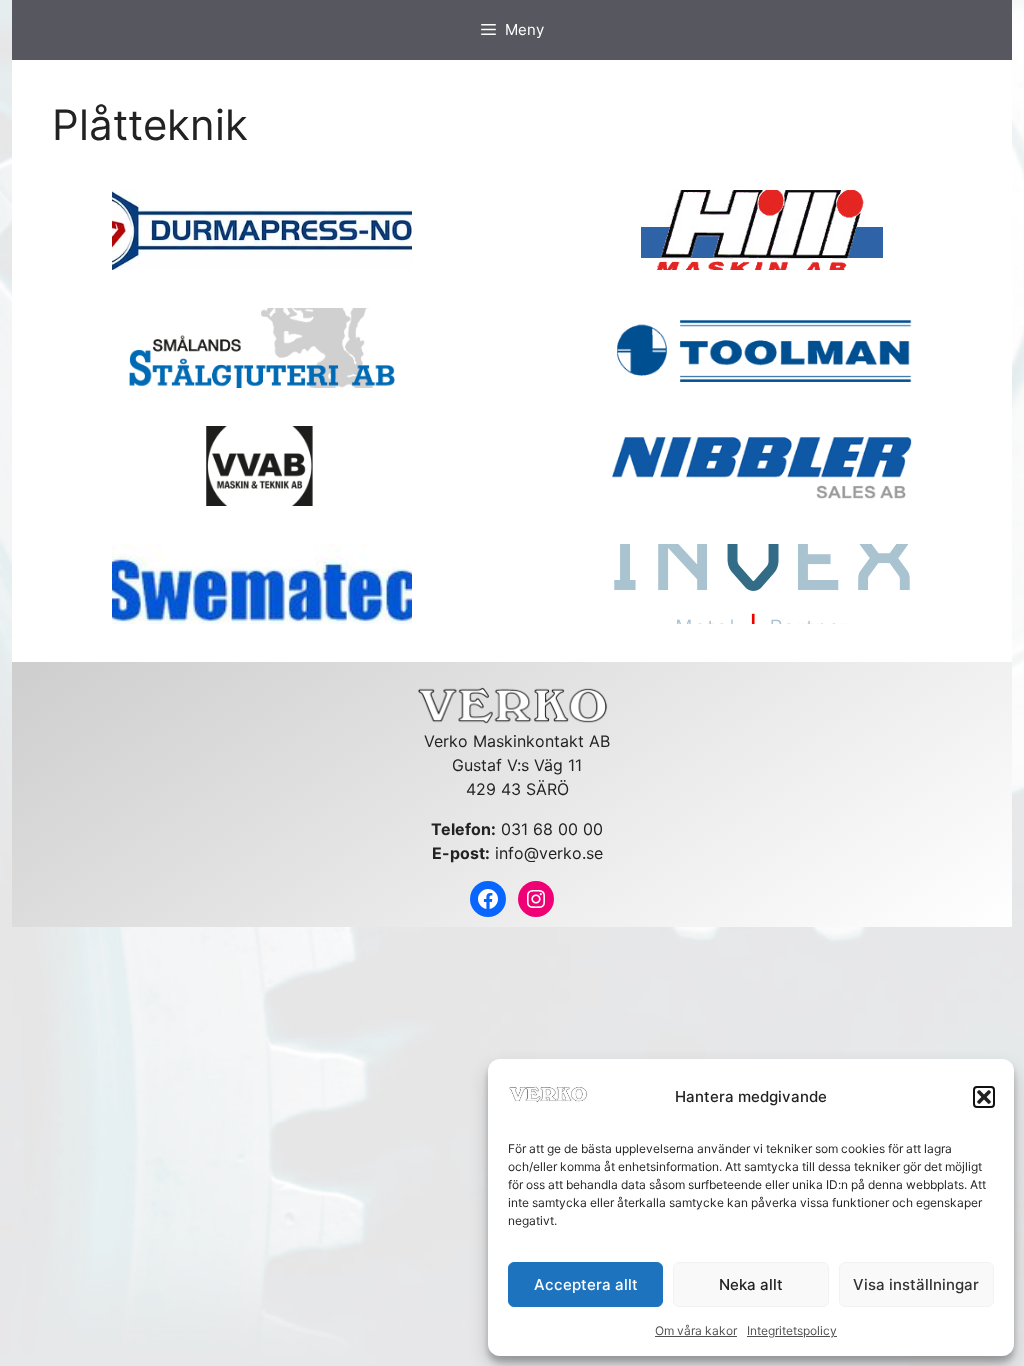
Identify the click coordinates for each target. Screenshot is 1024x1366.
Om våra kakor (696, 1330)
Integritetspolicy (792, 1330)
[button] (984, 1097)
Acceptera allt (586, 1284)
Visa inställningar (916, 1284)
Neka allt (751, 1284)
